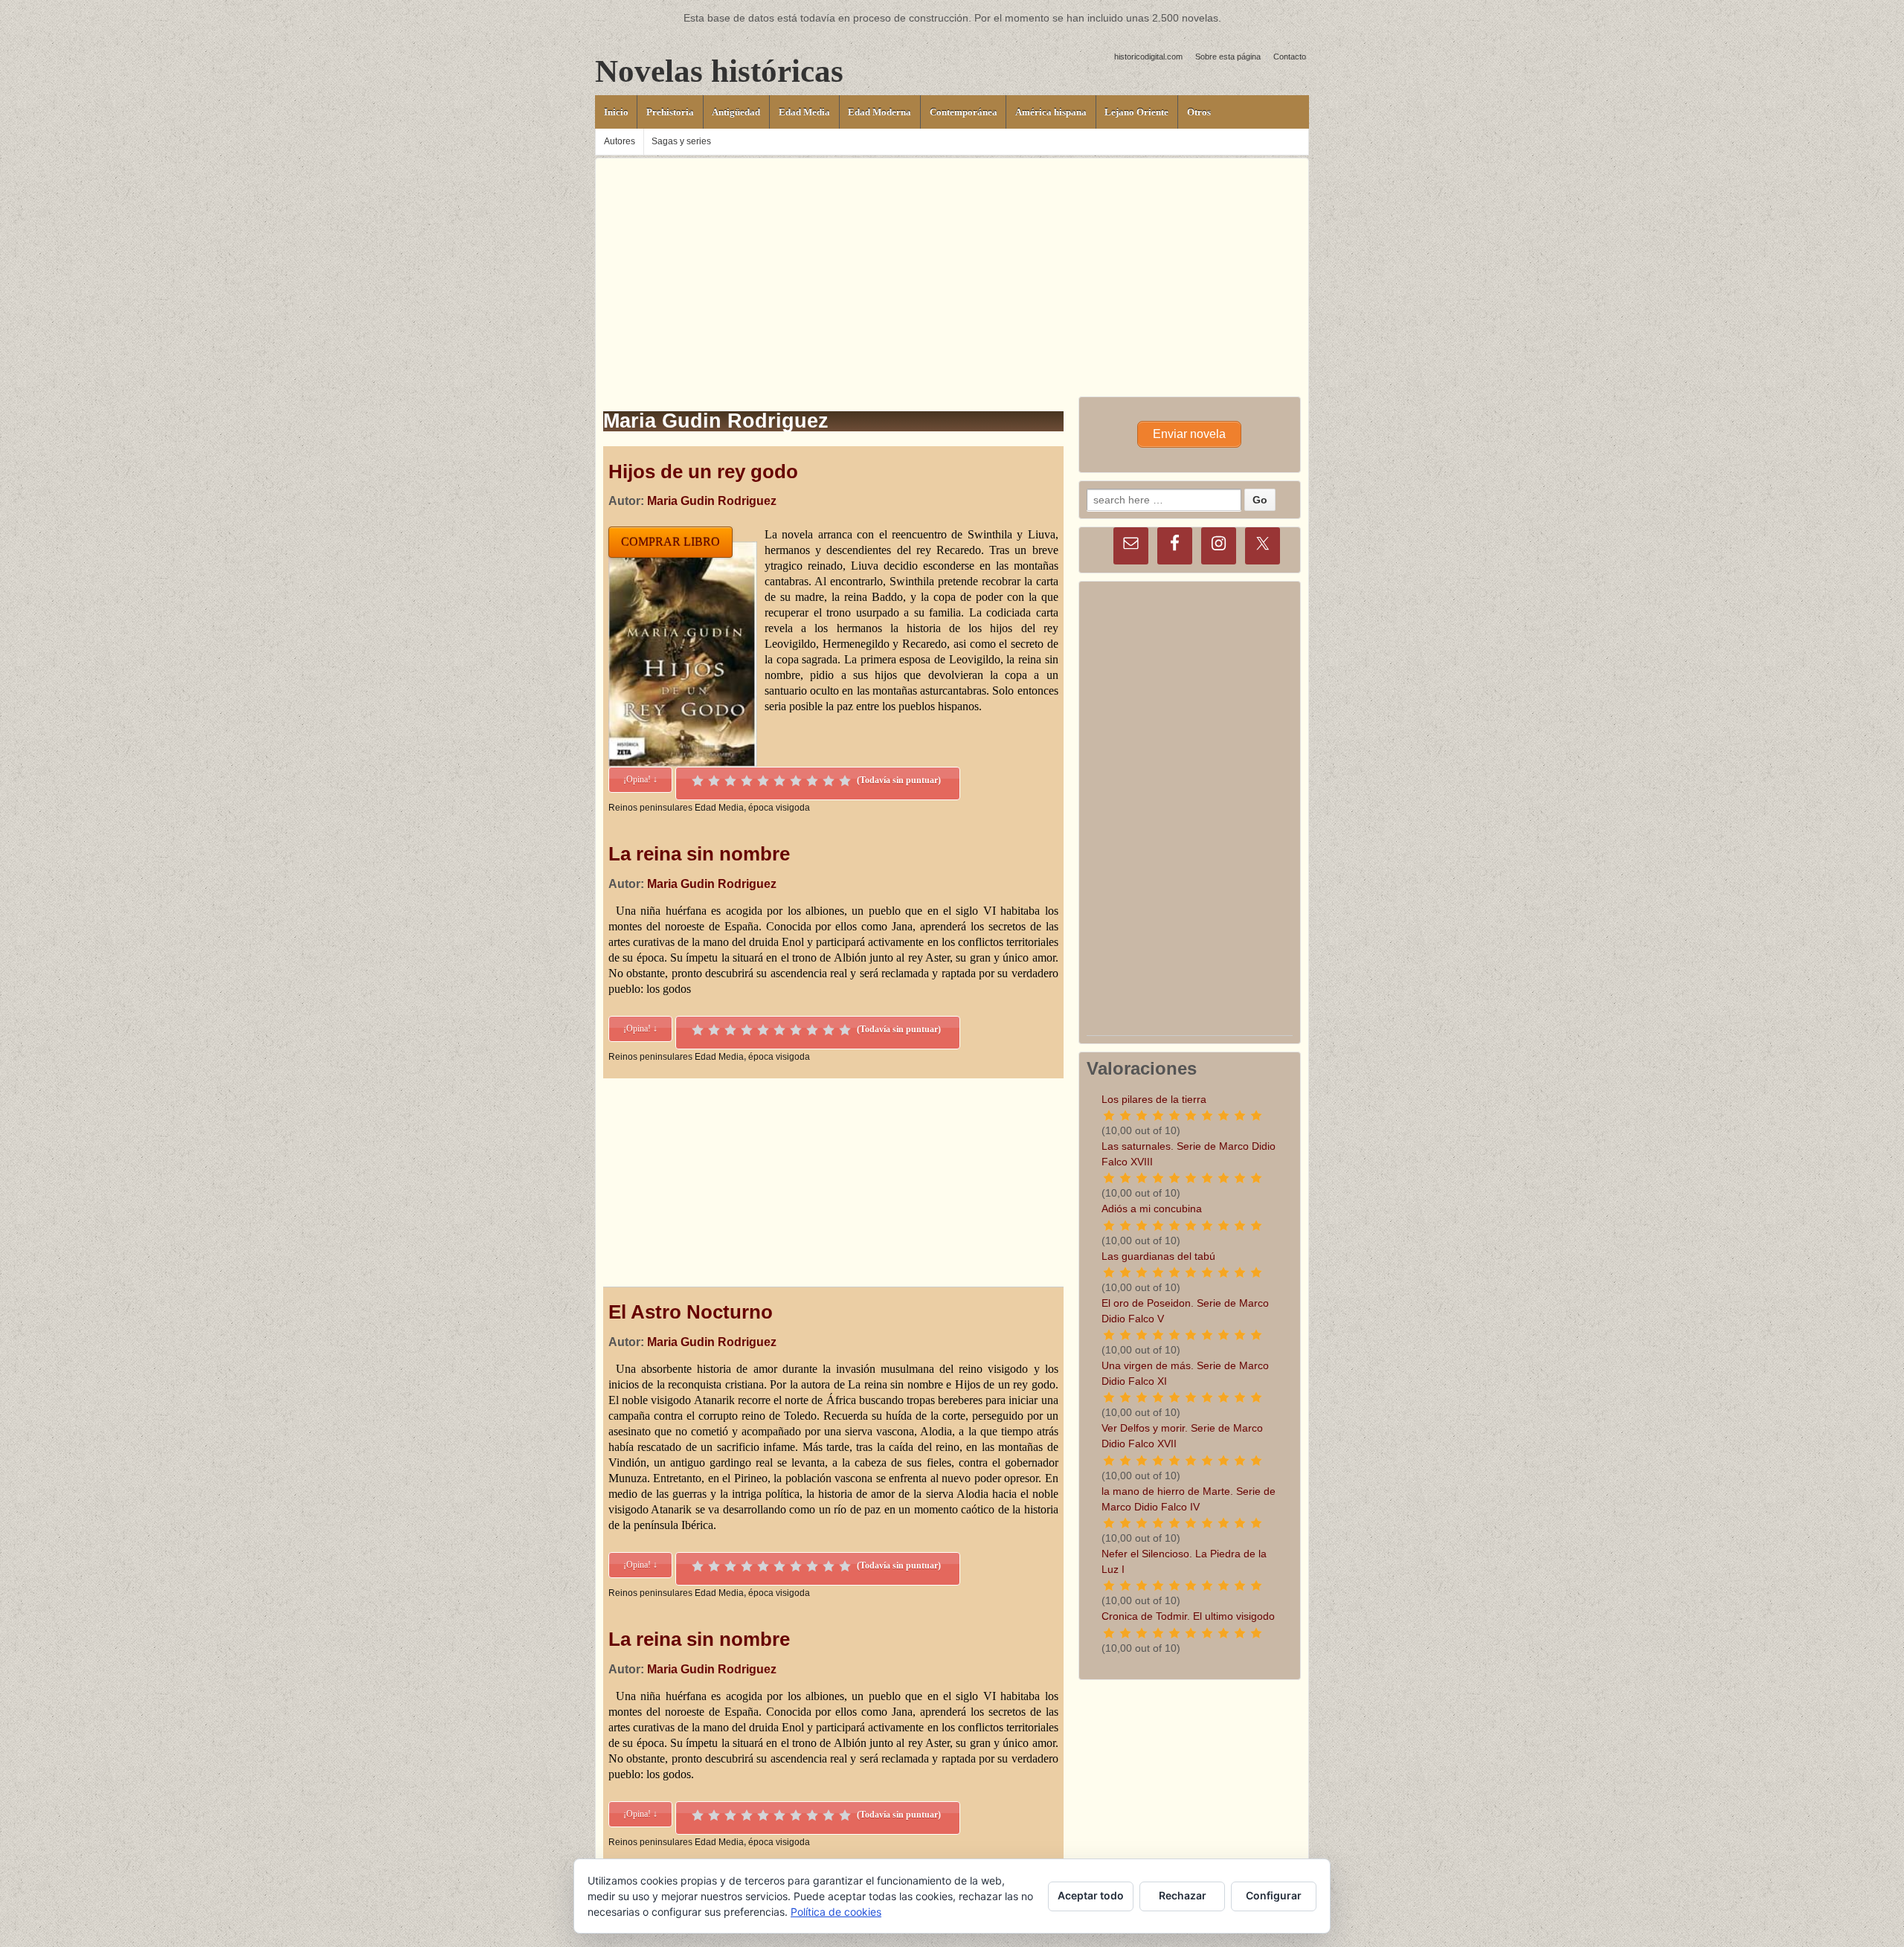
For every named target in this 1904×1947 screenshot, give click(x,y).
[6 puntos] (779, 781)
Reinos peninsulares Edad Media (676, 808)
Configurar (1274, 1895)
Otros (1199, 112)
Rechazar (1183, 1895)
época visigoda (779, 808)
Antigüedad (736, 112)
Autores (620, 141)
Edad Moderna (879, 112)
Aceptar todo (1091, 1895)
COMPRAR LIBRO (670, 542)
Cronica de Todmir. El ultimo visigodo (1188, 1616)
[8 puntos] (812, 781)
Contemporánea (964, 112)
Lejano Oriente (1136, 112)
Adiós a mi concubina (1152, 1209)
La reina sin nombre (699, 854)
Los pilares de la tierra (1154, 1099)
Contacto (1290, 57)
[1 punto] (698, 781)
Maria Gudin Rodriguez (712, 501)
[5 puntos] (763, 781)
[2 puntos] (714, 781)
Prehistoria (670, 112)
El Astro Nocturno (691, 1312)
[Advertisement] (952, 263)
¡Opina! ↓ (640, 779)
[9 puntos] (829, 781)
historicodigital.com (1148, 57)
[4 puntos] (747, 781)
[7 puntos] (796, 781)
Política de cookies (836, 1912)
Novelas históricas (719, 71)
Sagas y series (681, 141)
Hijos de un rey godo (703, 472)
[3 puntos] (730, 781)
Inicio (616, 112)
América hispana (1051, 112)
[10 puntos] (845, 781)
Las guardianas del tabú (1158, 1256)
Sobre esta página (1228, 57)
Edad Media (804, 112)
